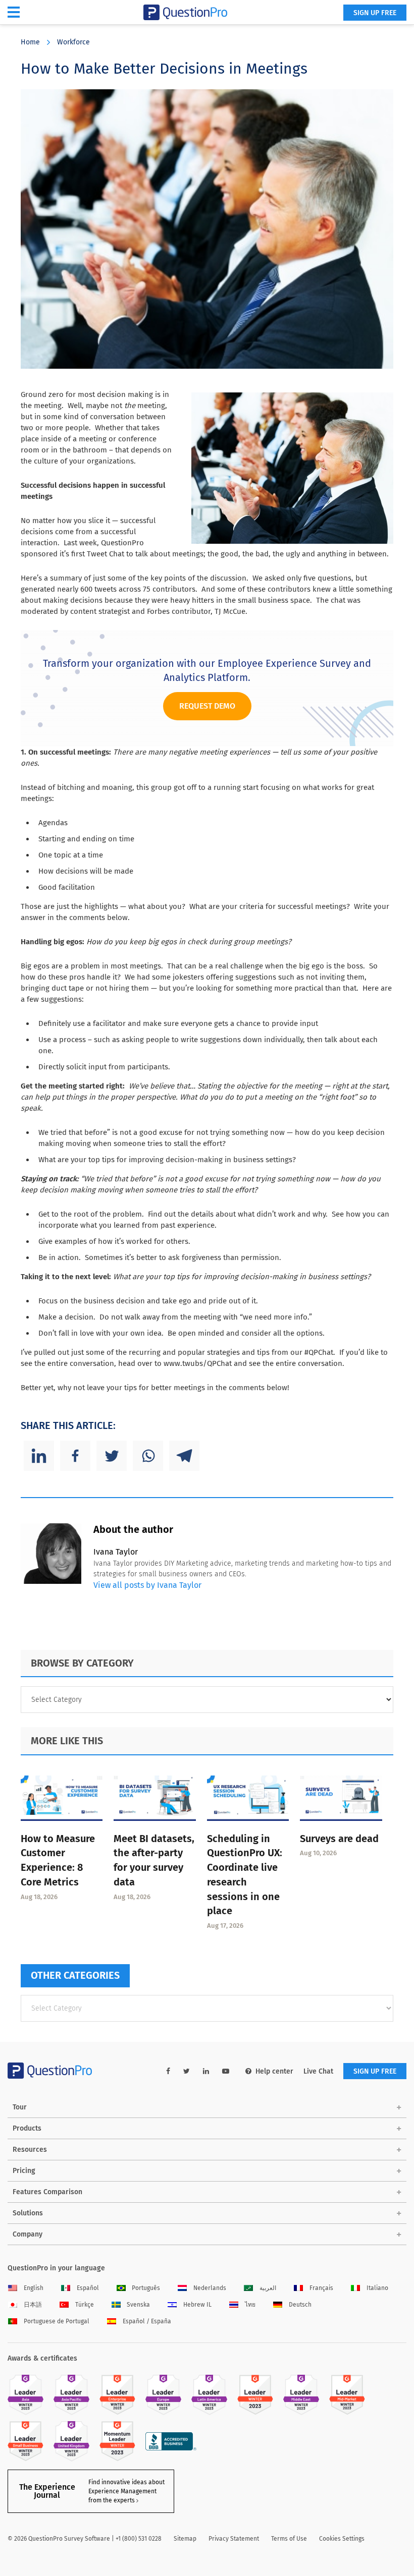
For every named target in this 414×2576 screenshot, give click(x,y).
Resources (30, 2150)
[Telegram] (184, 1456)
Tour (20, 2107)
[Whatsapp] (148, 1456)
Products (27, 2128)
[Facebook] (75, 1456)
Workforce (73, 42)
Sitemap (185, 2539)
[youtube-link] (226, 2071)
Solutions (28, 2213)
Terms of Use (289, 2539)
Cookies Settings (342, 2539)
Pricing (24, 2171)
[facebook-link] (168, 2071)
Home (30, 42)
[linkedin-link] (206, 2071)
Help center (274, 2071)
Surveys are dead (339, 1839)
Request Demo (207, 706)
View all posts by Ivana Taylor (147, 1585)
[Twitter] (112, 1456)
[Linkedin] (39, 1456)
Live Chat (318, 2071)
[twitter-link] (187, 2071)
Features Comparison (47, 2192)
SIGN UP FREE (375, 13)
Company (28, 2234)
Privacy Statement (234, 2539)
